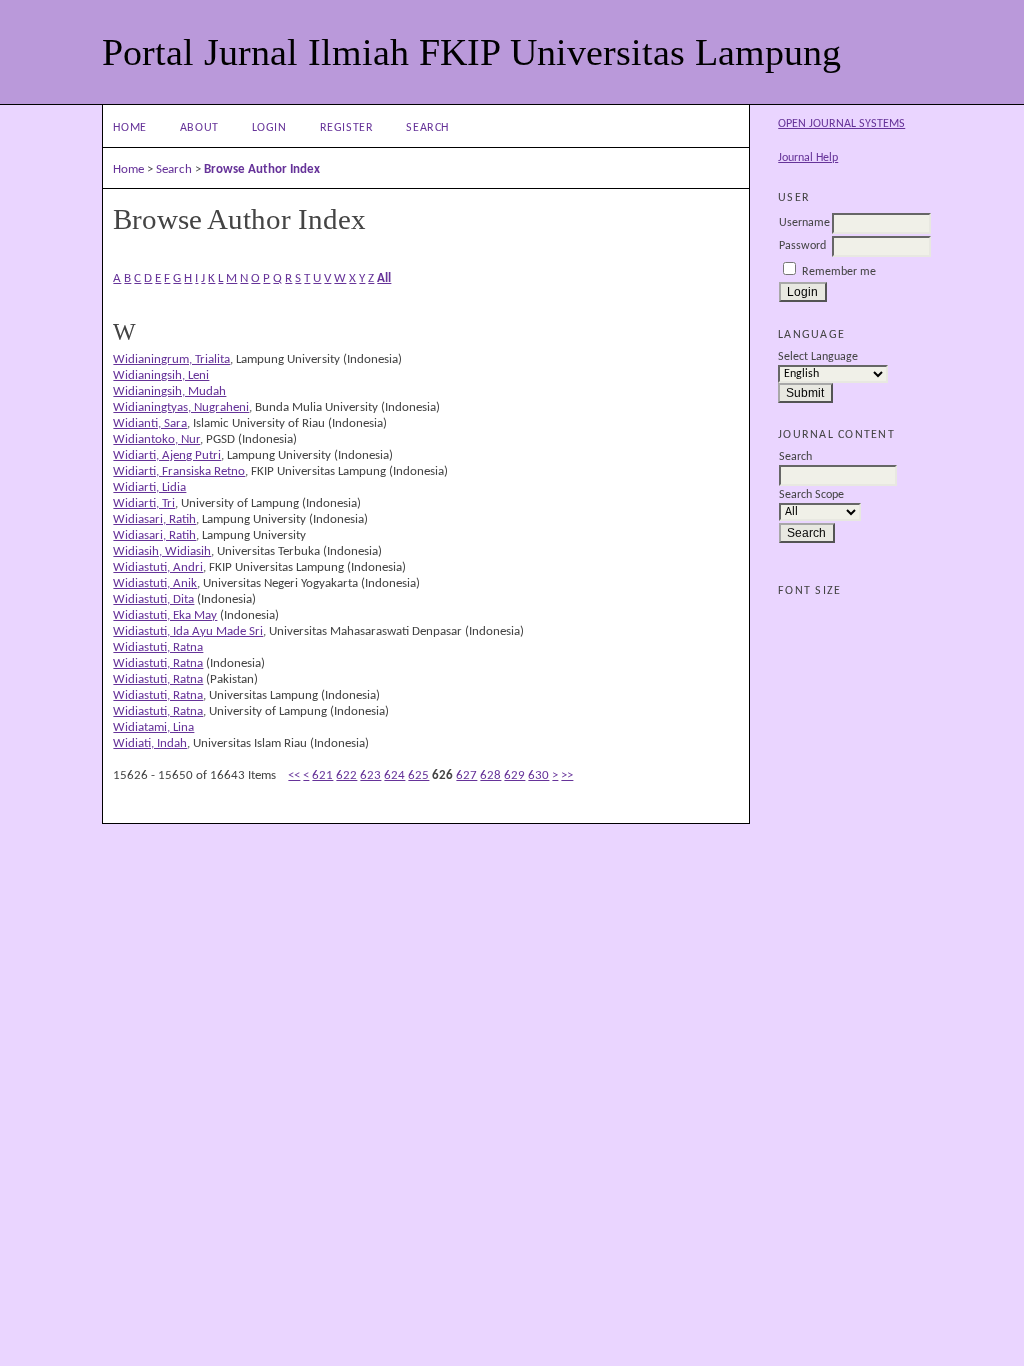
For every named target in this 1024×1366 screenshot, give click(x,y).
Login (269, 128)
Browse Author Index (262, 169)
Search (427, 128)
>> (567, 775)
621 (322, 775)
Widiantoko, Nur (156, 439)
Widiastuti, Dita (153, 599)
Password (802, 246)
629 (514, 775)
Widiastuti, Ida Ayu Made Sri (188, 631)
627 (466, 775)
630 (538, 775)
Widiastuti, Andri (158, 567)
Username (804, 223)
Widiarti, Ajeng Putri (167, 455)
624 (394, 775)
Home (130, 128)
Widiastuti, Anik (155, 583)
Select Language (818, 357)
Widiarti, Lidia (149, 487)
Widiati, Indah (150, 743)
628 (490, 775)
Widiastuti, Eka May (165, 615)
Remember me (839, 272)
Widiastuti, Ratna (158, 647)
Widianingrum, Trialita (171, 359)
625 (418, 775)
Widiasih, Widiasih (162, 551)
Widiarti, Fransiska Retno (179, 471)
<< (294, 775)
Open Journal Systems (841, 124)
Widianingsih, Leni (161, 375)
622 (346, 775)
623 (370, 775)
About (199, 128)
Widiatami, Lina (153, 727)
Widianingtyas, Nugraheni (181, 407)
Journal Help (808, 158)
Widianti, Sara (150, 423)
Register (347, 128)
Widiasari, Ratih (154, 519)
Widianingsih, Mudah (169, 391)
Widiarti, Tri (144, 503)
